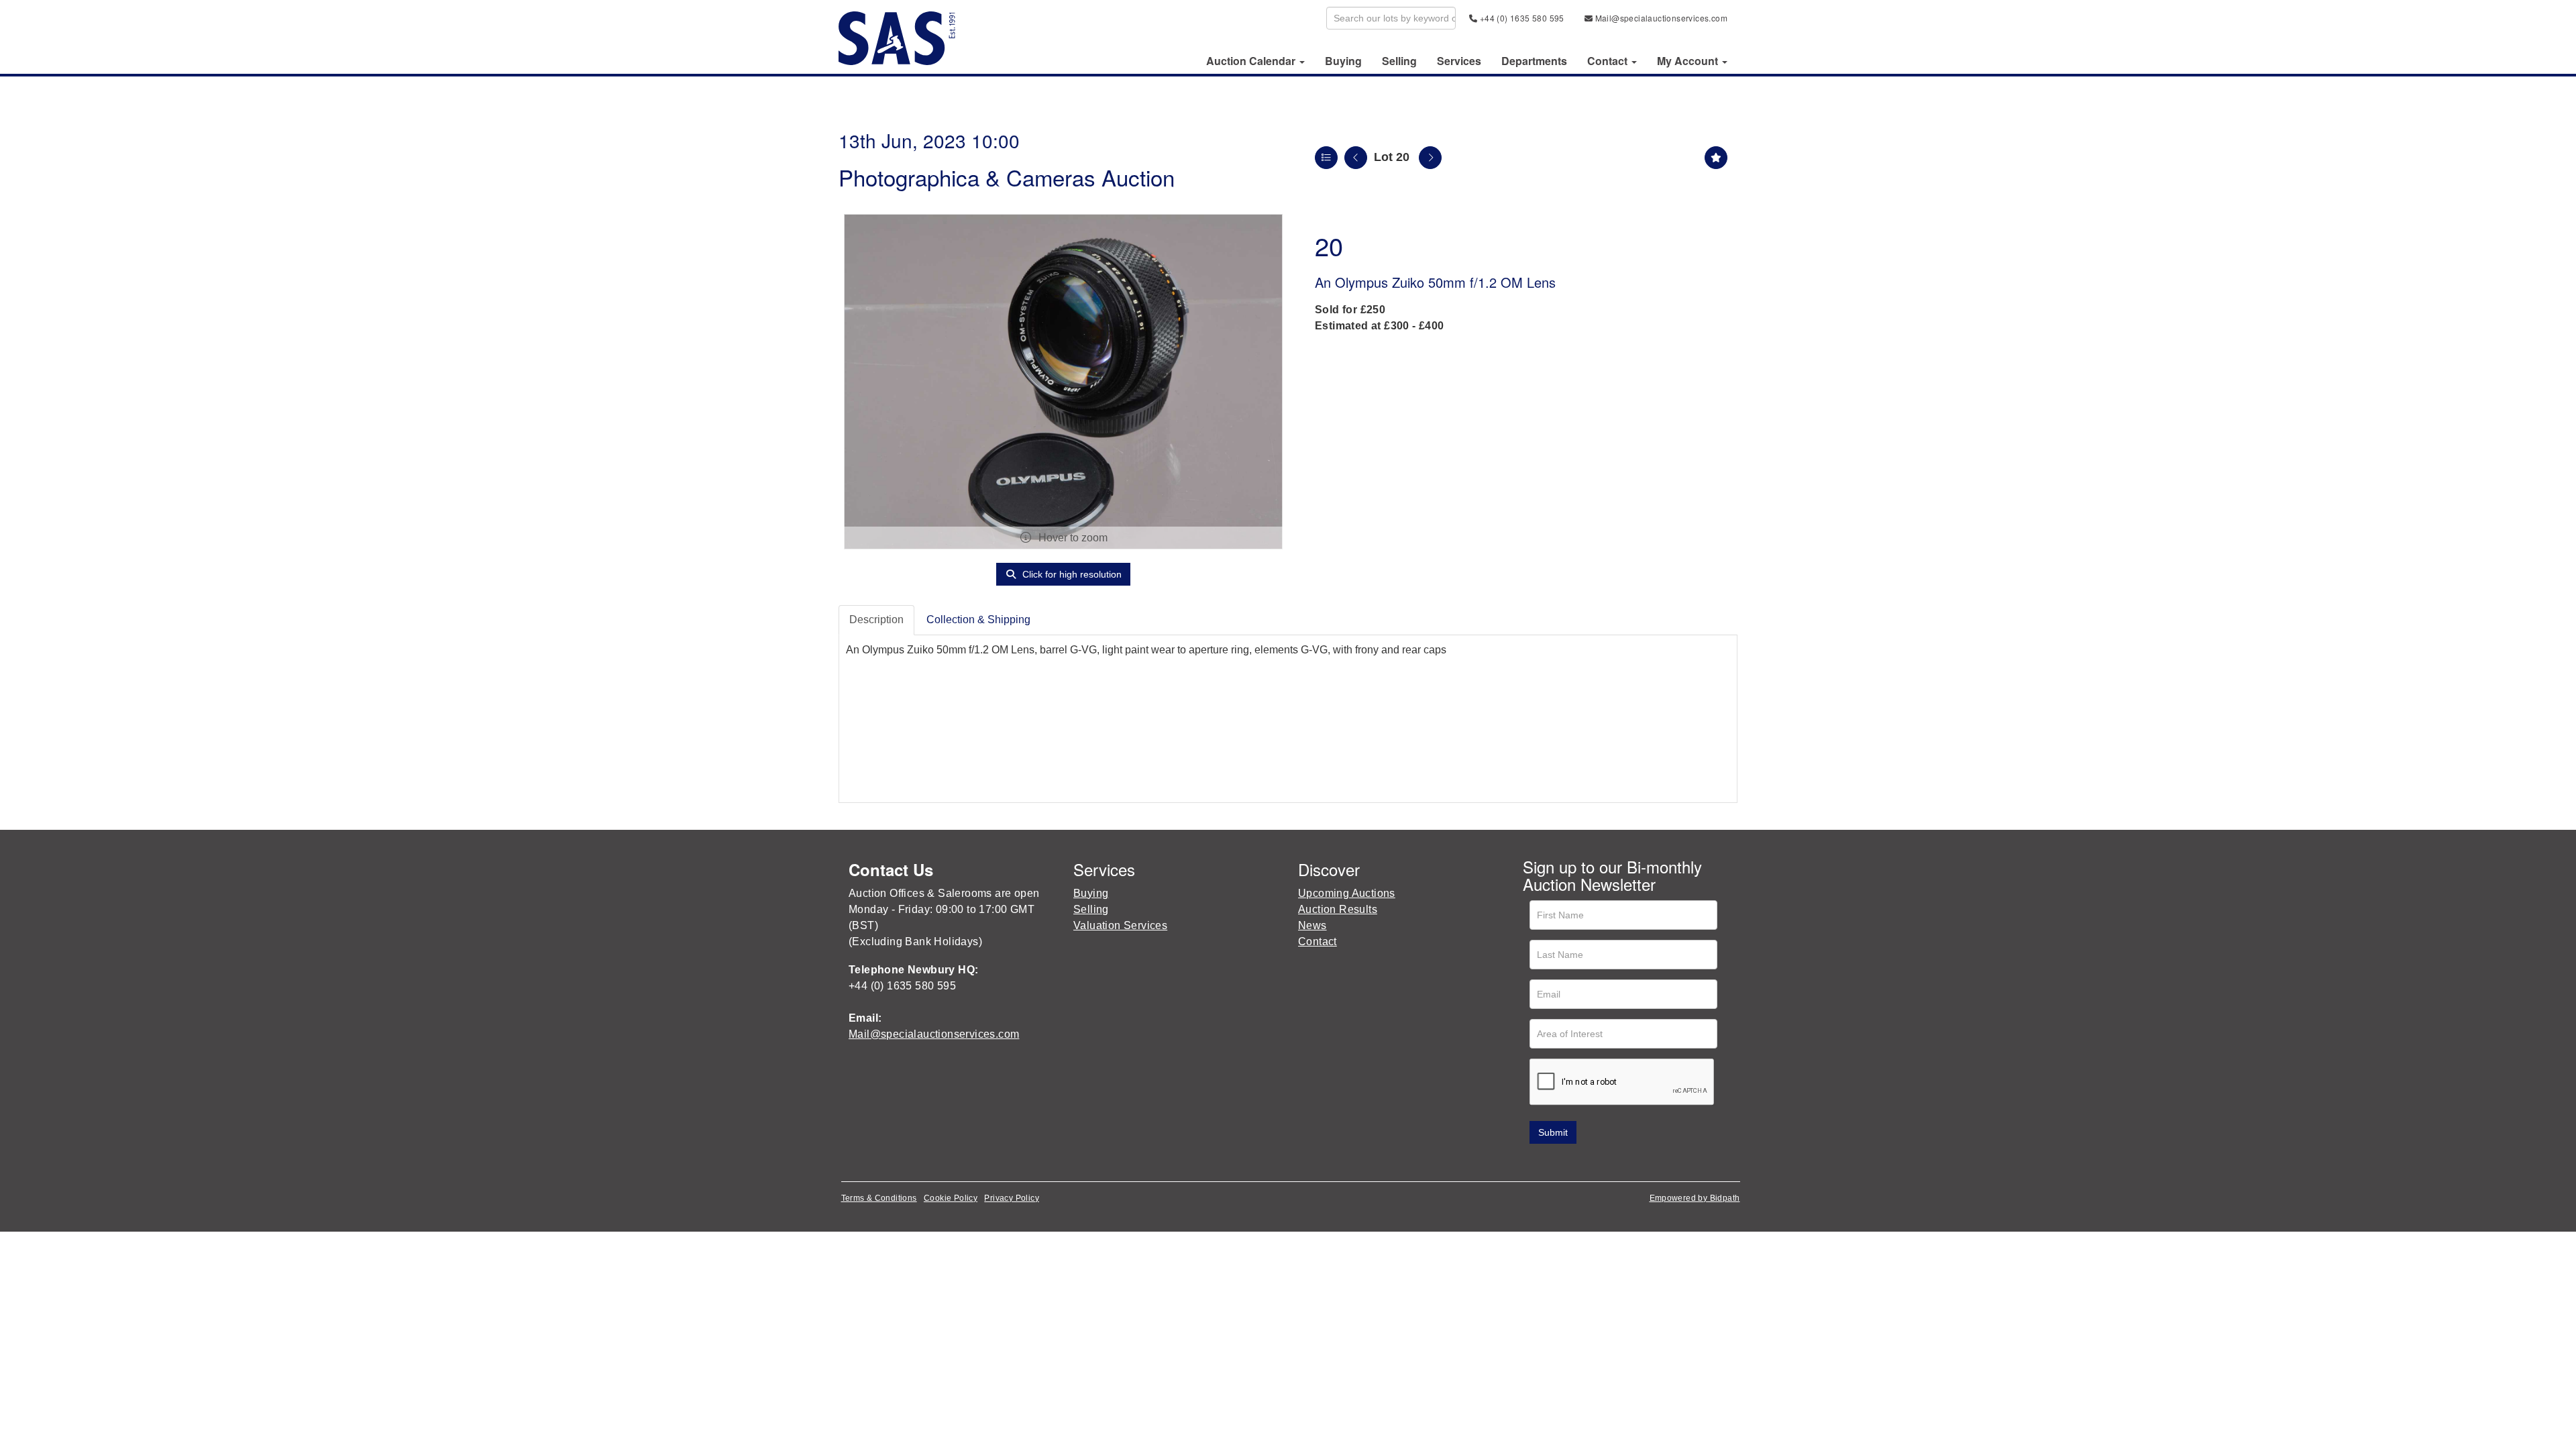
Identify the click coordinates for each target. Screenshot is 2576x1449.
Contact (1318, 942)
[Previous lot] (1356, 158)
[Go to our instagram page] (1619, 1163)
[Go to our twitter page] (1564, 1163)
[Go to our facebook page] (1536, 1163)
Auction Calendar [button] (1252, 61)
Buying (1343, 61)
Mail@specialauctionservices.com (1660, 18)
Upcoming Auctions (1347, 893)
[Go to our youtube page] (1591, 1163)
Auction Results (1338, 909)
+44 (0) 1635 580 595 (1520, 18)
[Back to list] (1326, 158)
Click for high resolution (1071, 574)
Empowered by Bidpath (1695, 1198)
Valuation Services (1120, 925)
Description (876, 620)
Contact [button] (1609, 61)
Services (1459, 61)
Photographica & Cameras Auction (1007, 177)
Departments (1534, 61)
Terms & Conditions (879, 1198)
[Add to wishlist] (1716, 158)
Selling (1399, 61)
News (1312, 925)
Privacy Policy (1012, 1198)
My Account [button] (1689, 61)
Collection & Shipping (978, 620)
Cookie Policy (951, 1198)
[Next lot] (1430, 158)
